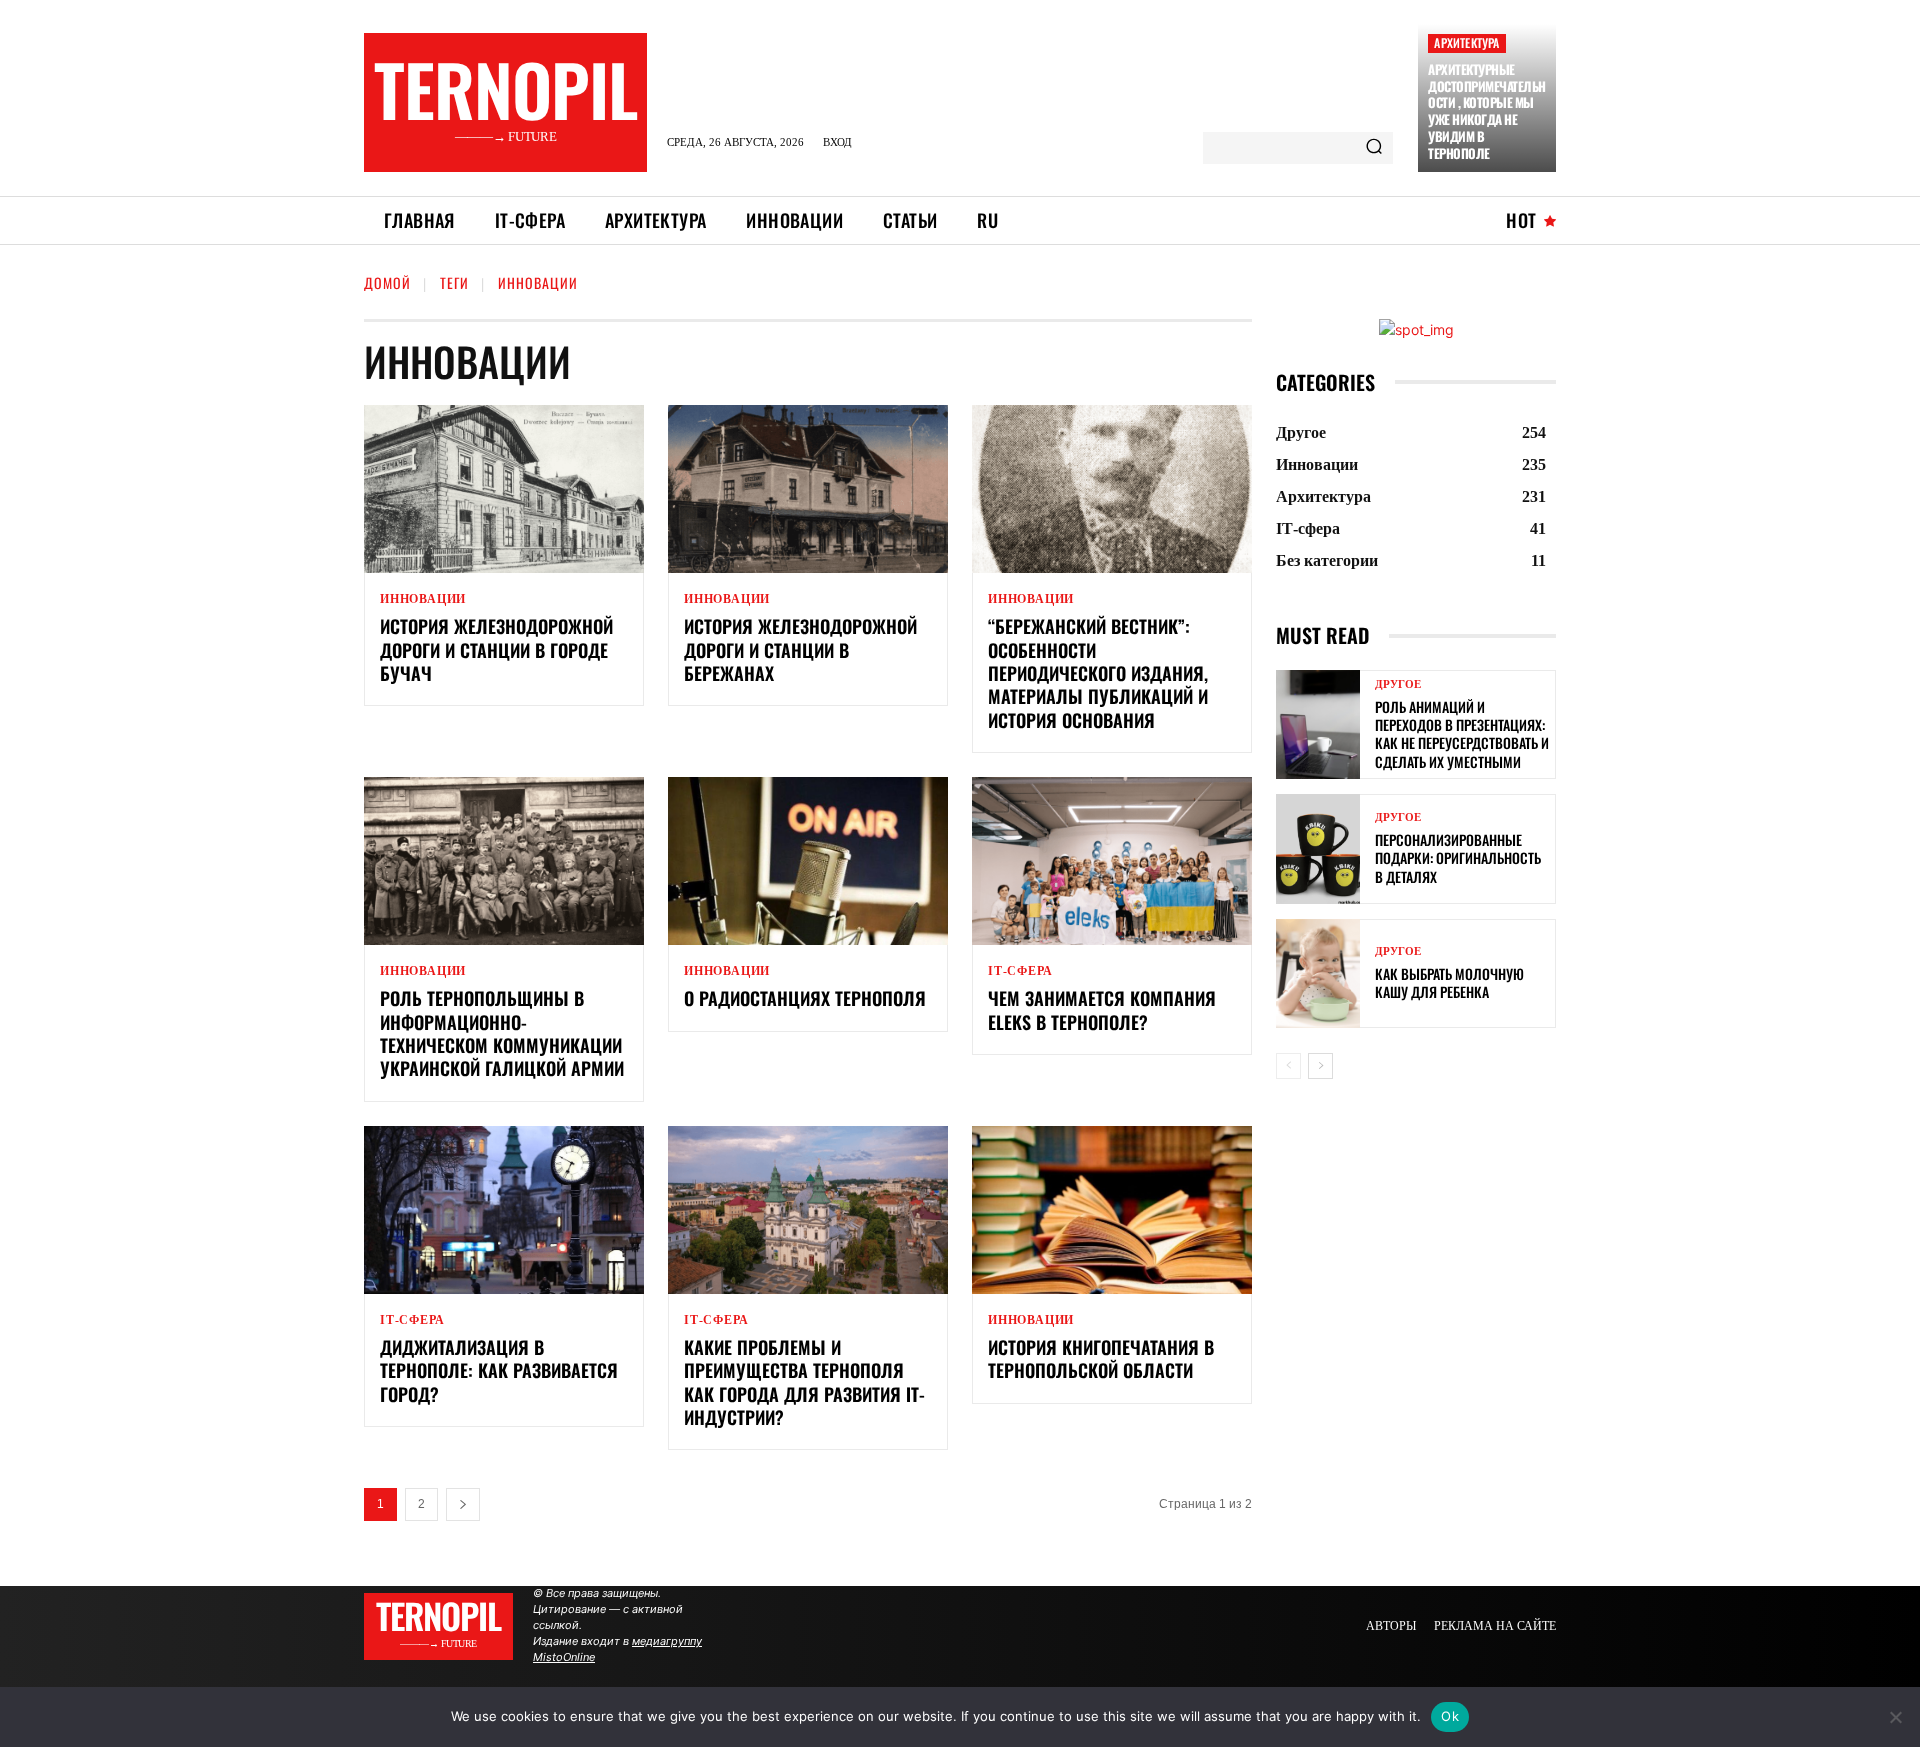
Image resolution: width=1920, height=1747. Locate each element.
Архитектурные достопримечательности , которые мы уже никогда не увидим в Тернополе (1487, 111)
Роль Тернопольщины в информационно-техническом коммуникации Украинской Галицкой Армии (502, 1033)
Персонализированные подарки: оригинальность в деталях (1458, 857)
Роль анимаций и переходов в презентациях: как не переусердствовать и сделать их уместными (1462, 734)
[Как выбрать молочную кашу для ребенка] (1318, 973)
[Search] (1374, 148)
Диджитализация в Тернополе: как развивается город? (499, 1370)
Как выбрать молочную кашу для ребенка (1449, 982)
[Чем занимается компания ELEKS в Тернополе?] (1112, 861)
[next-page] (463, 1504)
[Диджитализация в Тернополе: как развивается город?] (504, 1210)
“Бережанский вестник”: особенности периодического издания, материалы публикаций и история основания (1098, 673)
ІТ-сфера (1020, 971)
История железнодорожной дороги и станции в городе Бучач (496, 649)
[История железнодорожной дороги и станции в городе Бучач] (504, 489)
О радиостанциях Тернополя (805, 998)
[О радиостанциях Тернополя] (808, 861)
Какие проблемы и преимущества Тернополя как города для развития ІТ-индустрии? (804, 1382)
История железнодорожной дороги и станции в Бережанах (800, 649)
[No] (1895, 1717)
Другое (1398, 684)
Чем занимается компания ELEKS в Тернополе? (1102, 1009)
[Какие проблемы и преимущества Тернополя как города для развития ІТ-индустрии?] (808, 1210)
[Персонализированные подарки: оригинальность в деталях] (1318, 848)
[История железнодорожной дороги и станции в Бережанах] (808, 489)
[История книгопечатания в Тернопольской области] (1112, 1210)
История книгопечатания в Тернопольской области (1101, 1358)
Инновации (423, 599)
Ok (1450, 1716)
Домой (387, 282)
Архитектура (1466, 42)
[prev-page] (1288, 1066)
